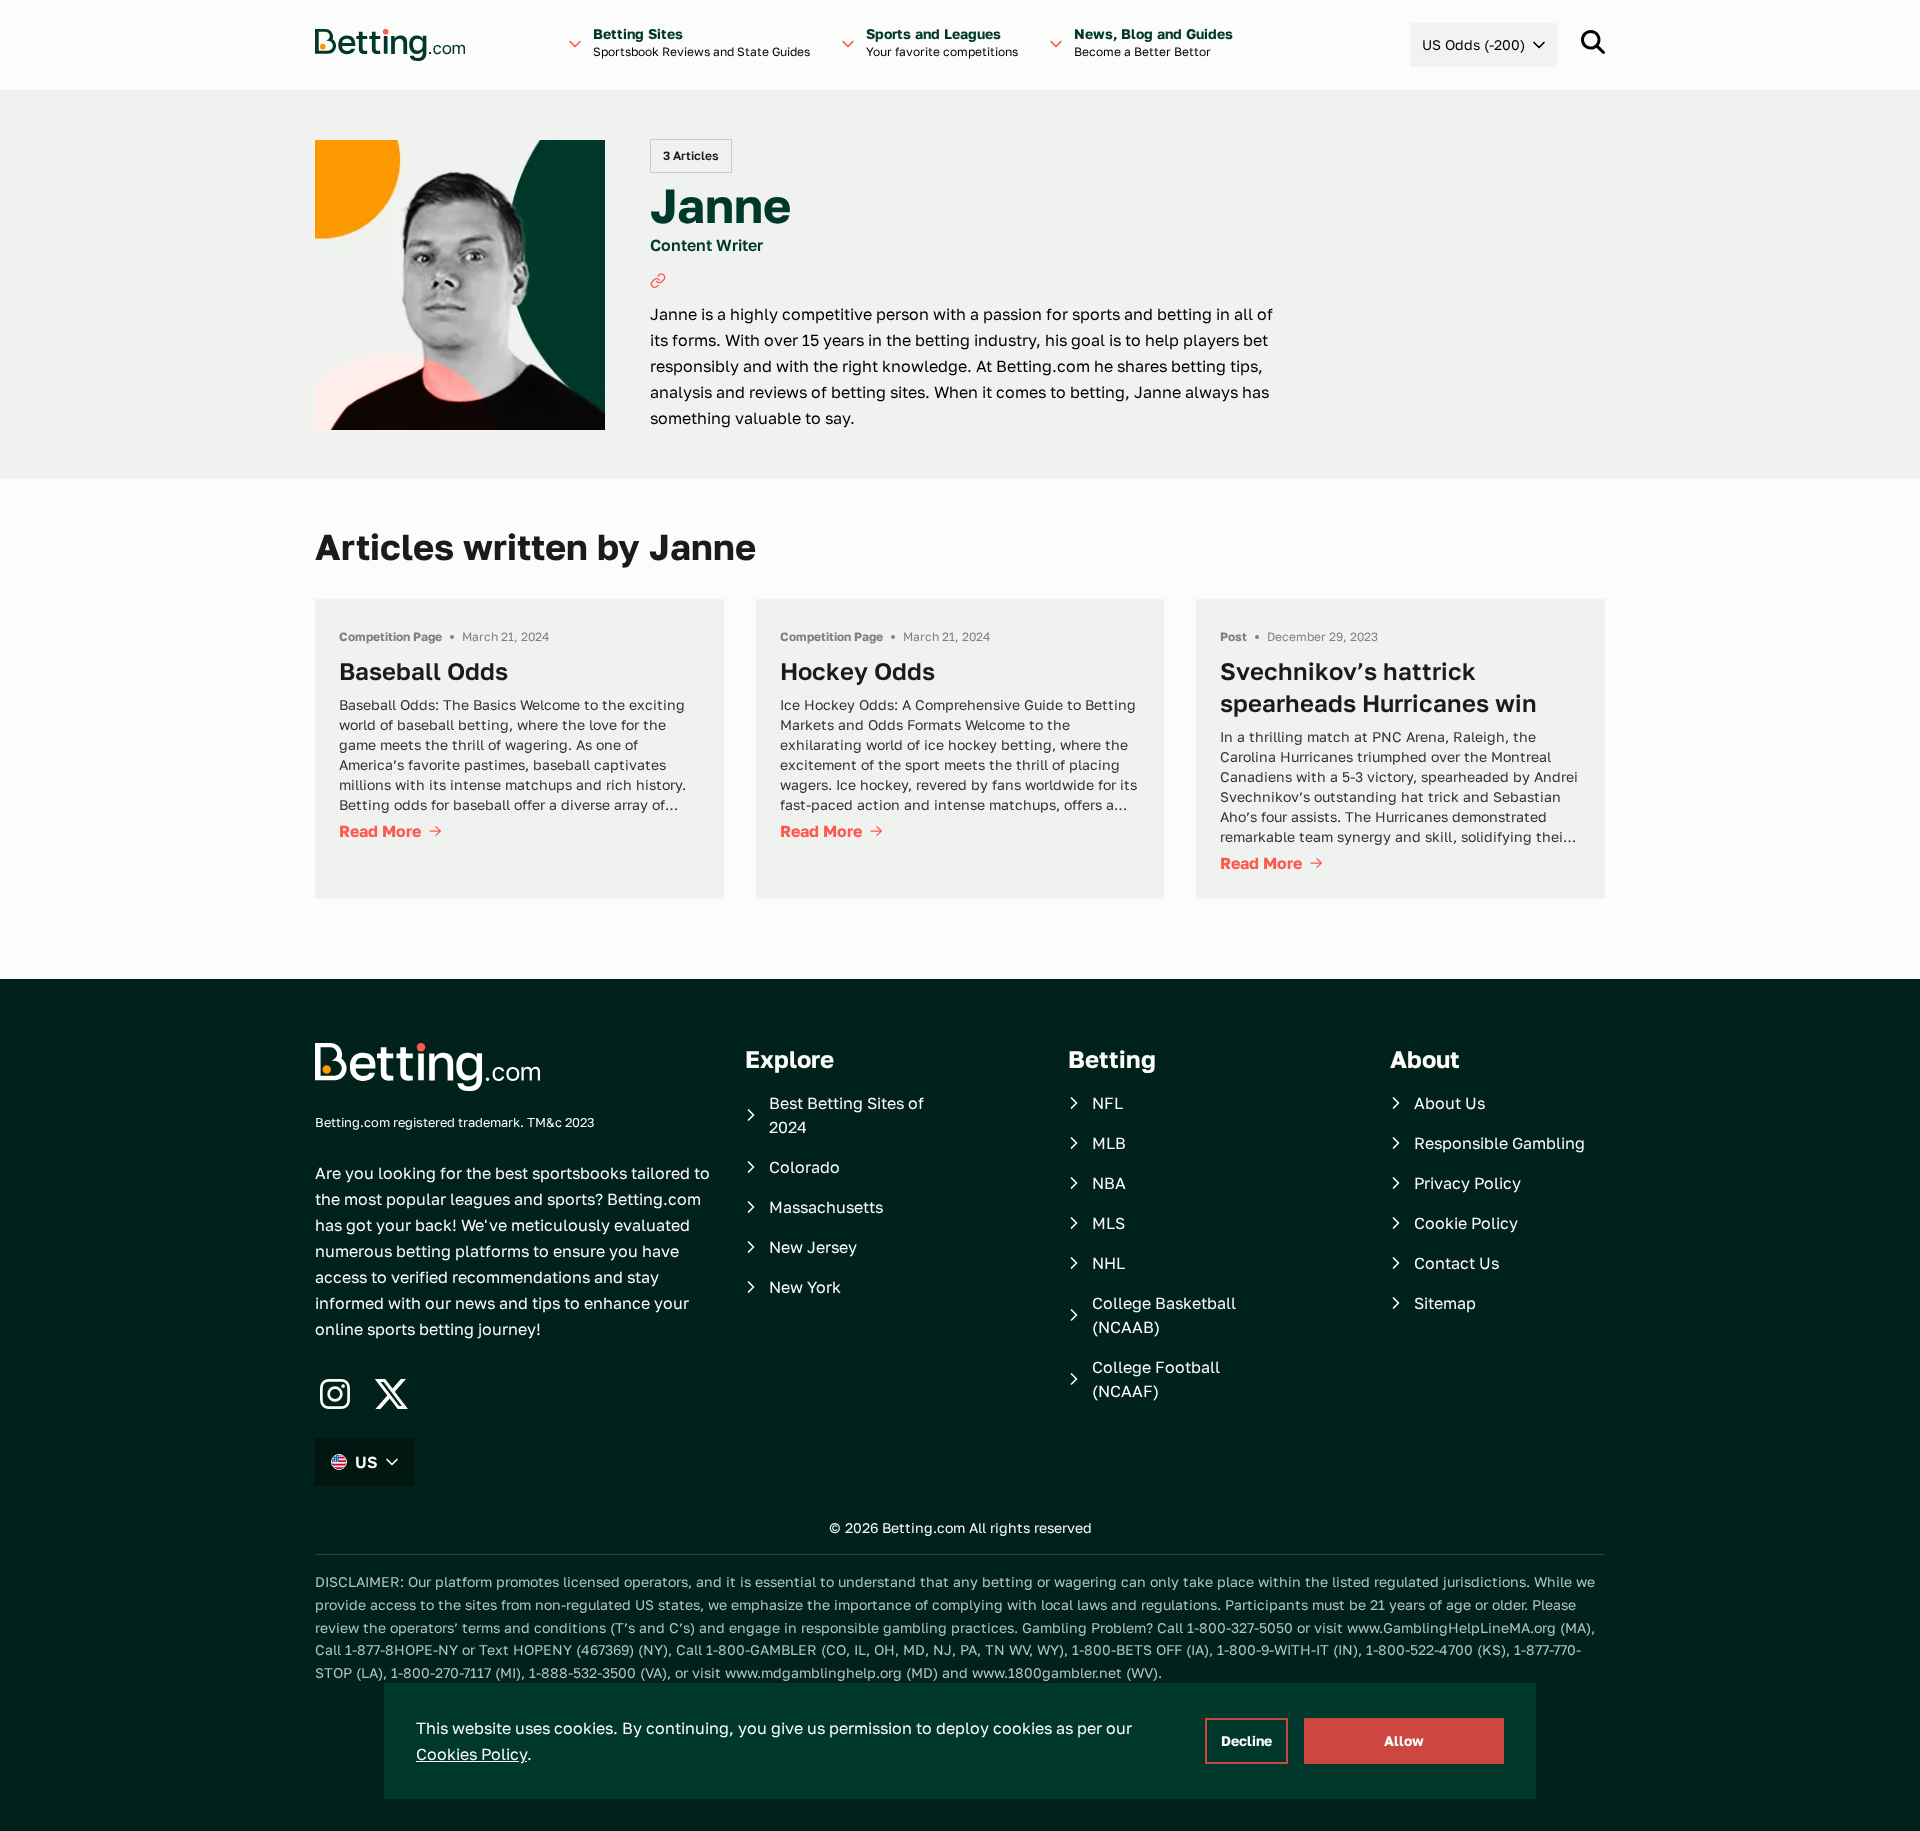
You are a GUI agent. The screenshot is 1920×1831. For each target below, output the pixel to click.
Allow (1404, 1740)
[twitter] (391, 1394)
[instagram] (335, 1394)
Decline (1246, 1740)
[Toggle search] (1593, 42)
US (366, 1462)
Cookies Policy (471, 1754)
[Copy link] (658, 281)
